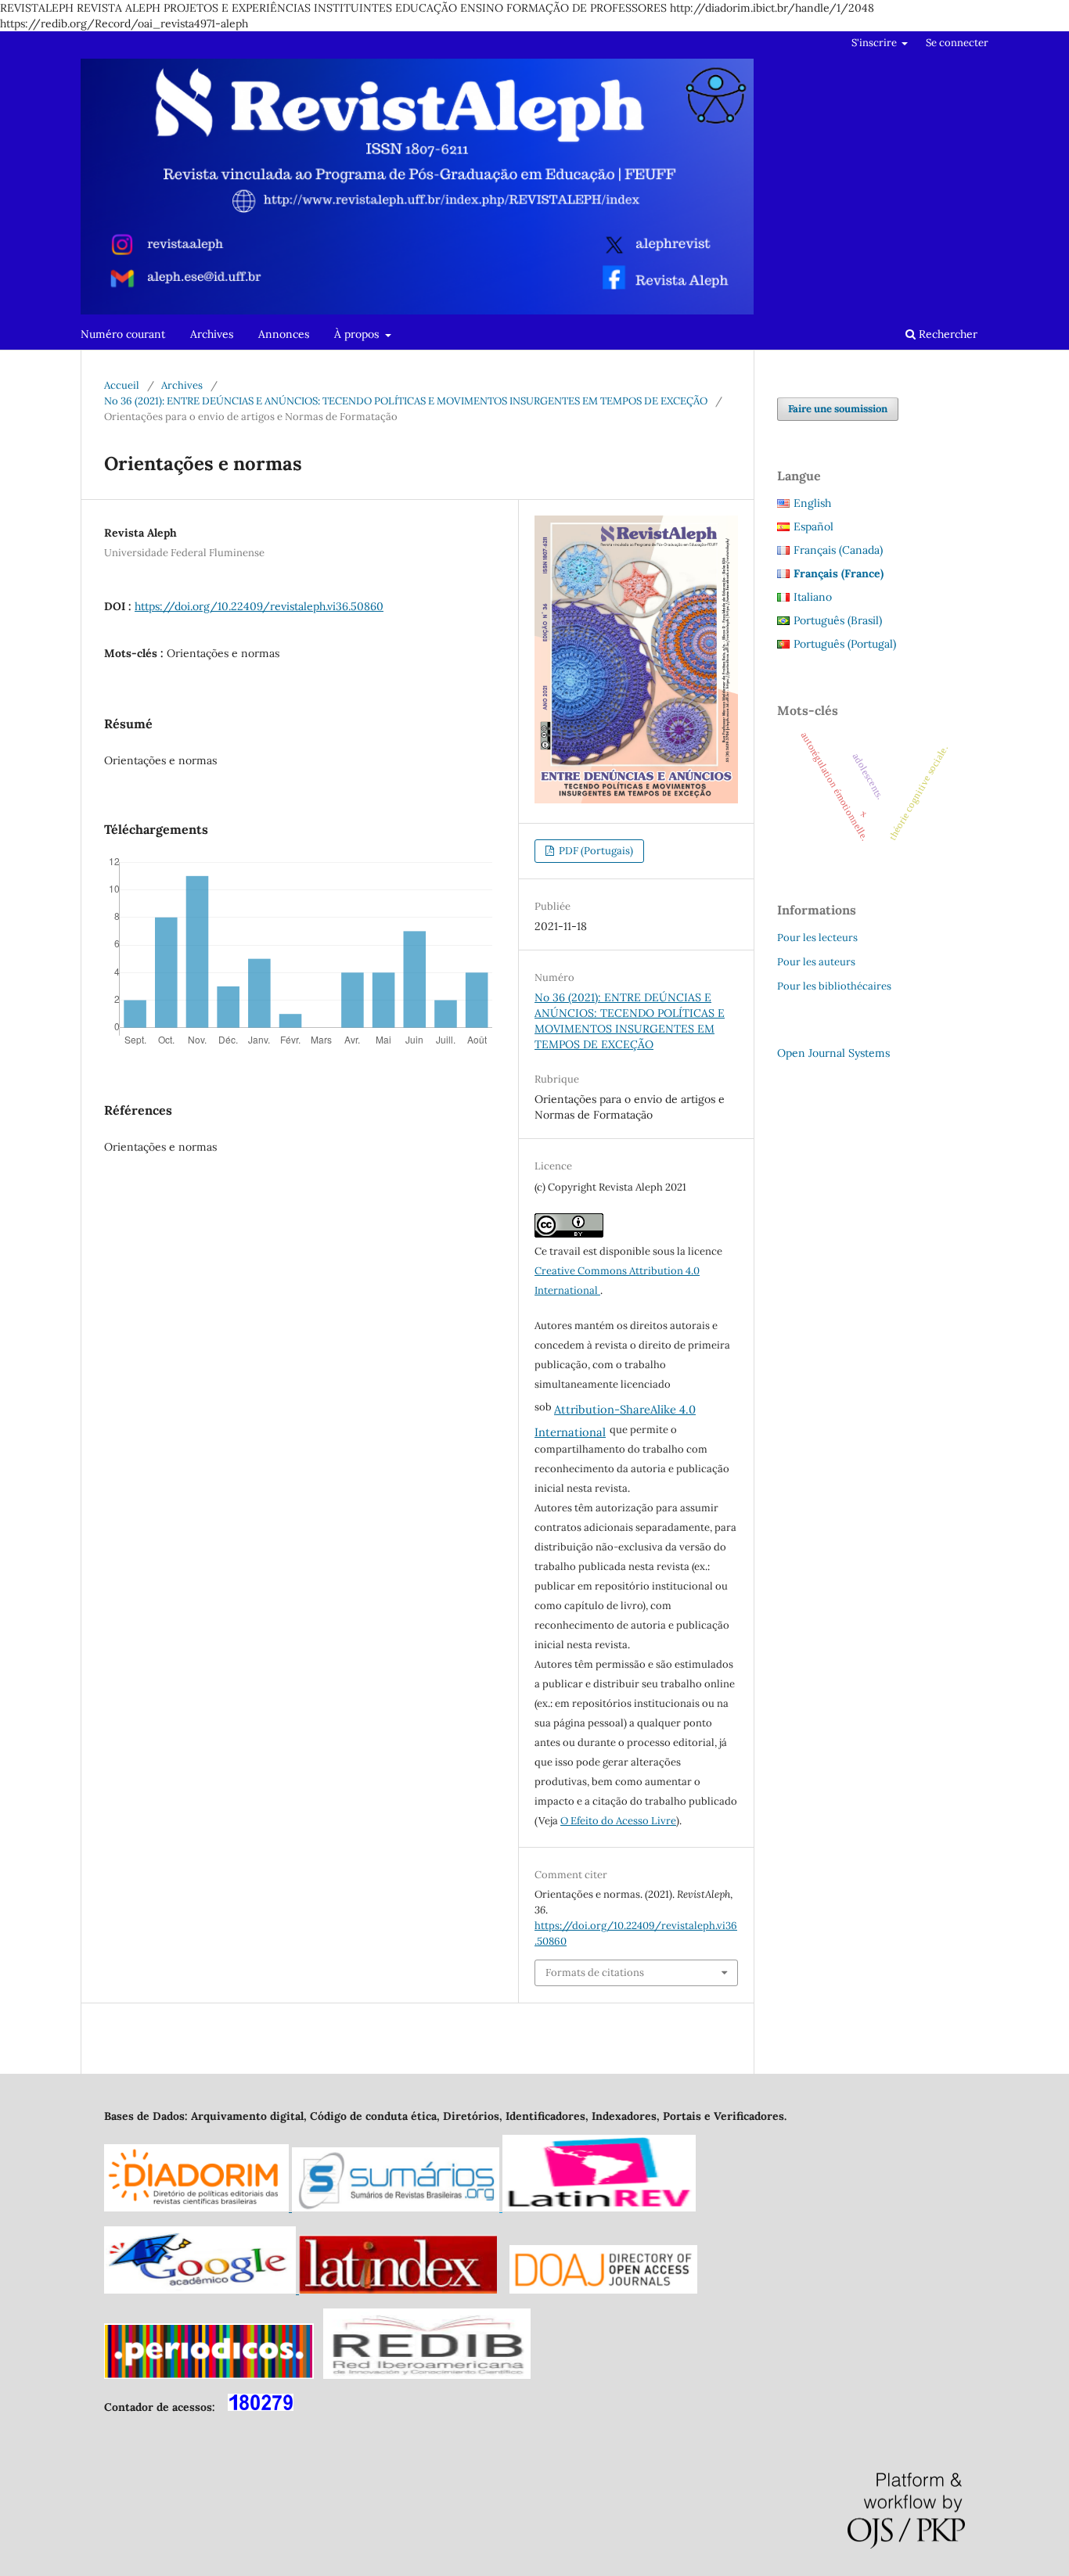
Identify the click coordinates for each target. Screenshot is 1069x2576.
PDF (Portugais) (595, 851)
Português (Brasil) (838, 620)
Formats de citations (595, 1972)
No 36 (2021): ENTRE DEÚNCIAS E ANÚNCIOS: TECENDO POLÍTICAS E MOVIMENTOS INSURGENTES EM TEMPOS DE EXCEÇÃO (406, 401)
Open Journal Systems (833, 1053)
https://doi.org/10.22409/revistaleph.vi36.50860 (259, 606)
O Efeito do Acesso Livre (618, 1821)
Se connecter (957, 43)
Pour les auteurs (816, 962)
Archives (212, 334)
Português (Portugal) (845, 644)
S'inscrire (875, 43)
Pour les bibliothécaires (834, 986)
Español (813, 526)
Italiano (813, 597)
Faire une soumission (838, 409)
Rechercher (947, 334)
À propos (358, 334)
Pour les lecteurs (817, 938)
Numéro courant (123, 334)
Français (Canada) (838, 550)
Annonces (284, 334)
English (812, 503)
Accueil (122, 385)
